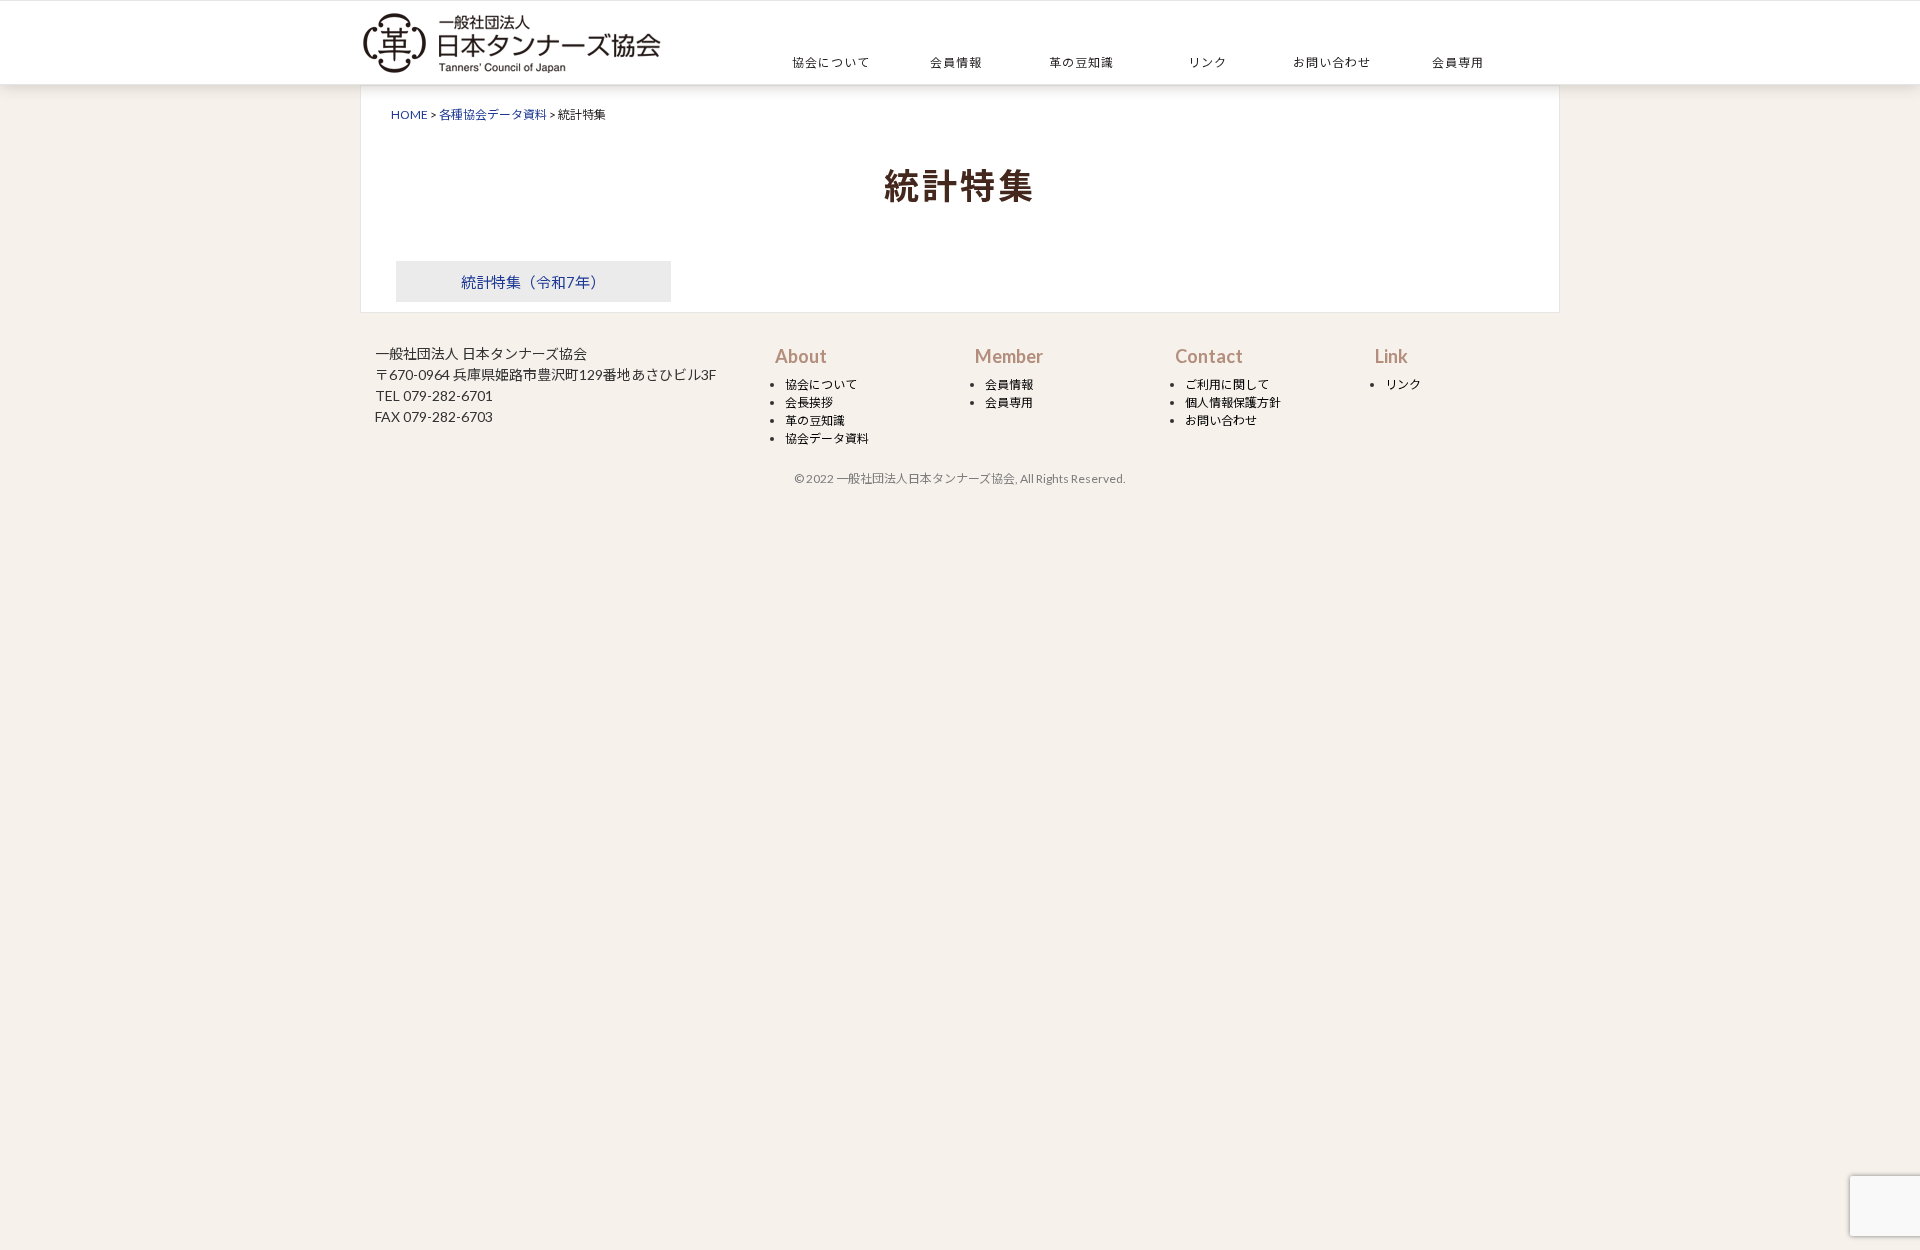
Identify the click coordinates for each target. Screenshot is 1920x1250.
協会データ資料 (827, 438)
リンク (1207, 62)
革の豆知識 (1081, 62)
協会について (831, 62)
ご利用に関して (1227, 384)
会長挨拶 (809, 402)
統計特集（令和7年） (533, 282)
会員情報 (956, 62)
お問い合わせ (1332, 62)
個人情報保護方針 (1233, 402)
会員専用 (1458, 62)
